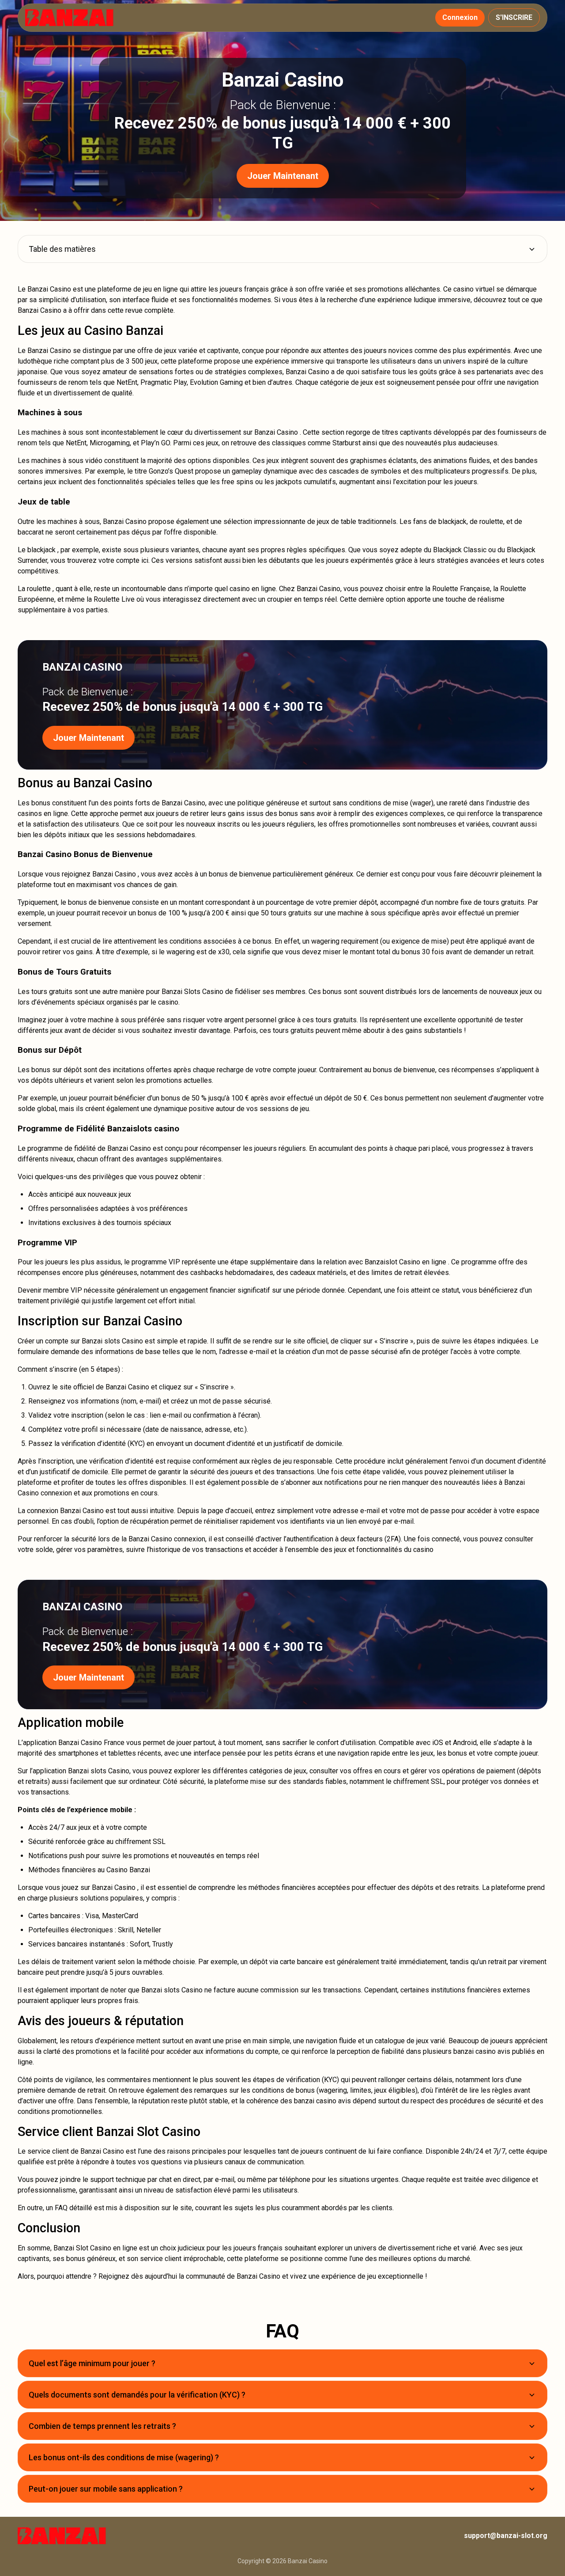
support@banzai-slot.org (506, 2536)
